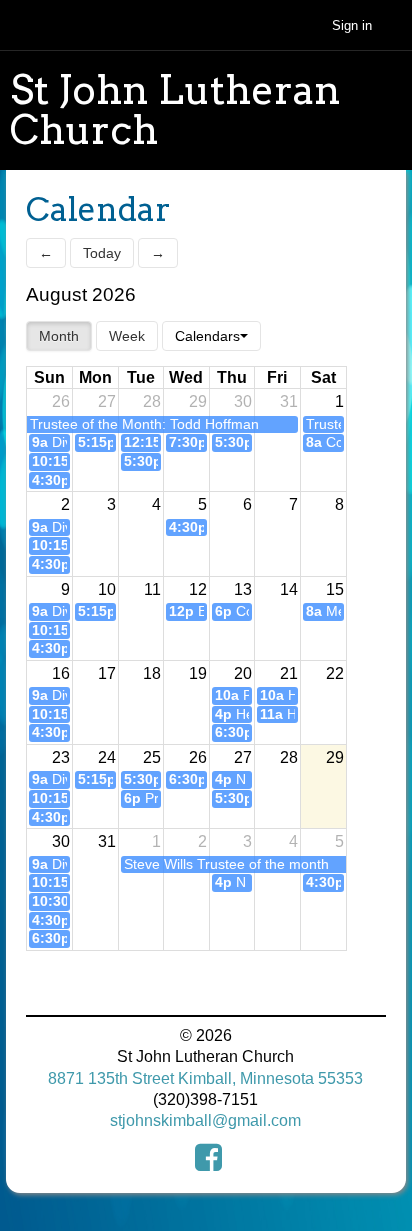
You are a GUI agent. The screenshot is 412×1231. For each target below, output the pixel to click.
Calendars (207, 336)
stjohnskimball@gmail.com (205, 1120)
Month (59, 336)
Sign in (352, 25)
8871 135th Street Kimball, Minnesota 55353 (205, 1078)
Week (127, 336)
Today (102, 253)
